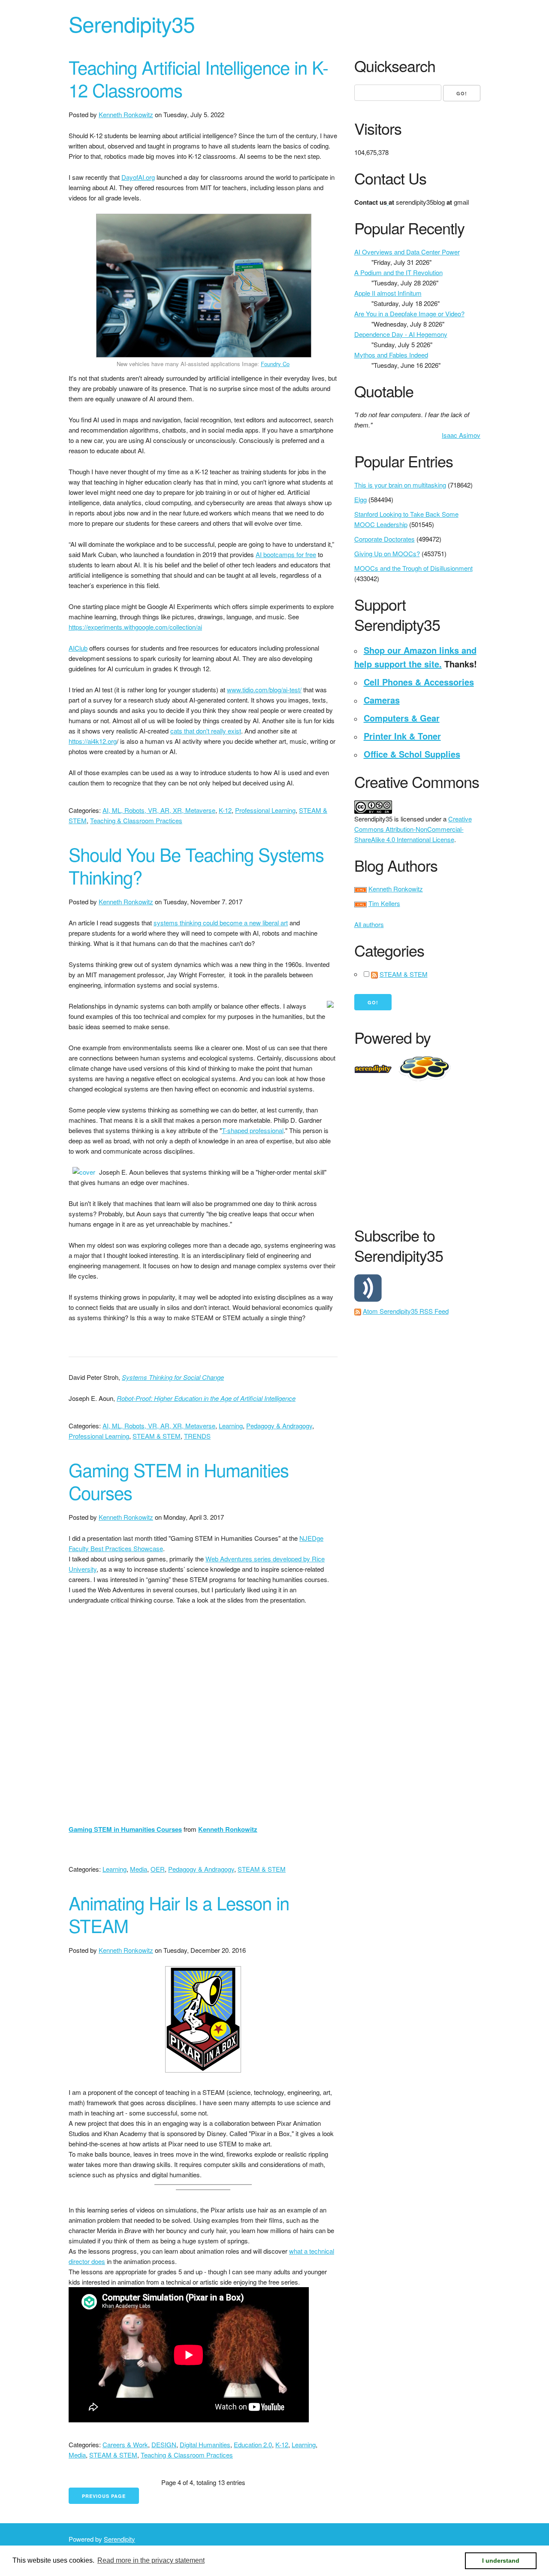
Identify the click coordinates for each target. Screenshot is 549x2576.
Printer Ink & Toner (402, 736)
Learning (231, 1426)
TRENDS (197, 1436)
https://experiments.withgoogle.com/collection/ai (135, 627)
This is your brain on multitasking (400, 485)
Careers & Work (125, 2444)
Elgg (360, 499)
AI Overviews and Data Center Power (407, 252)
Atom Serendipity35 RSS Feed (406, 1311)
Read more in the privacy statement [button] (151, 2560)
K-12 (225, 810)
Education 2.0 (253, 2444)
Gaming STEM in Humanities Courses (179, 1481)
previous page (104, 2496)
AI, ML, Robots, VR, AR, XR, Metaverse (159, 810)
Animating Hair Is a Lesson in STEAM (179, 1914)
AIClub (78, 648)
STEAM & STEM (157, 1436)
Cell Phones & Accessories (419, 682)
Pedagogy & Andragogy (279, 1426)
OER (158, 1869)
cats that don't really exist (206, 731)
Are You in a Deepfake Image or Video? (409, 314)
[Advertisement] (452, 1152)
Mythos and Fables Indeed (391, 355)
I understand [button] (501, 2561)
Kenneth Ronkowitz (126, 114)
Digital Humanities (205, 2444)
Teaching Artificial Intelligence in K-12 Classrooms (198, 78)
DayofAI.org (138, 177)
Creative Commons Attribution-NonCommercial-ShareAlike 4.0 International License (413, 829)
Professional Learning (265, 810)
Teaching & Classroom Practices (136, 820)
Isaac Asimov (461, 435)
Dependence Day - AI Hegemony (401, 334)
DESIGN (164, 2444)
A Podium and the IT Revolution (398, 272)
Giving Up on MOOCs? (387, 553)
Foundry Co (275, 364)
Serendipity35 (132, 23)
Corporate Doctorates (385, 539)
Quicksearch (395, 66)
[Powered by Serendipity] (376, 1068)
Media (139, 1869)
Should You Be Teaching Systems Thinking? (196, 865)
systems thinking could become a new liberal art (221, 923)
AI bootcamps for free (286, 554)
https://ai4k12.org (93, 741)
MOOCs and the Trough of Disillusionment (413, 568)
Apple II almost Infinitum (388, 293)
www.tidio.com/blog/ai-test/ (264, 689)
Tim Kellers (384, 903)
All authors (369, 924)
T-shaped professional (253, 1130)
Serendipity (119, 2539)
